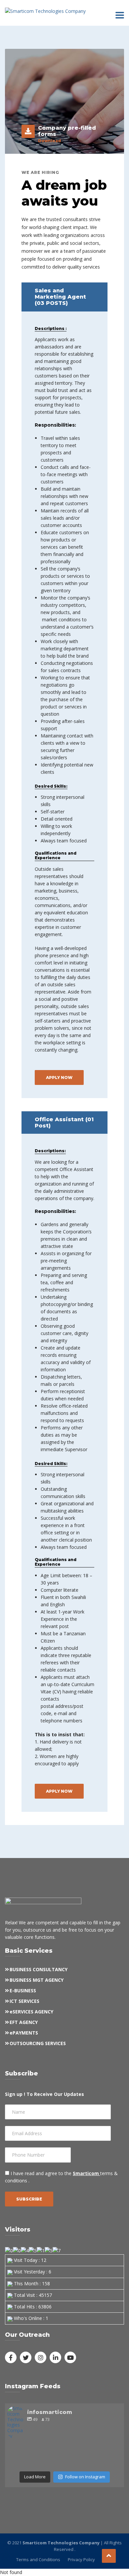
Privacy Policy (81, 2560)
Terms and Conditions (38, 2560)
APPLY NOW (59, 1077)
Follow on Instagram (85, 2477)
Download (49, 141)
